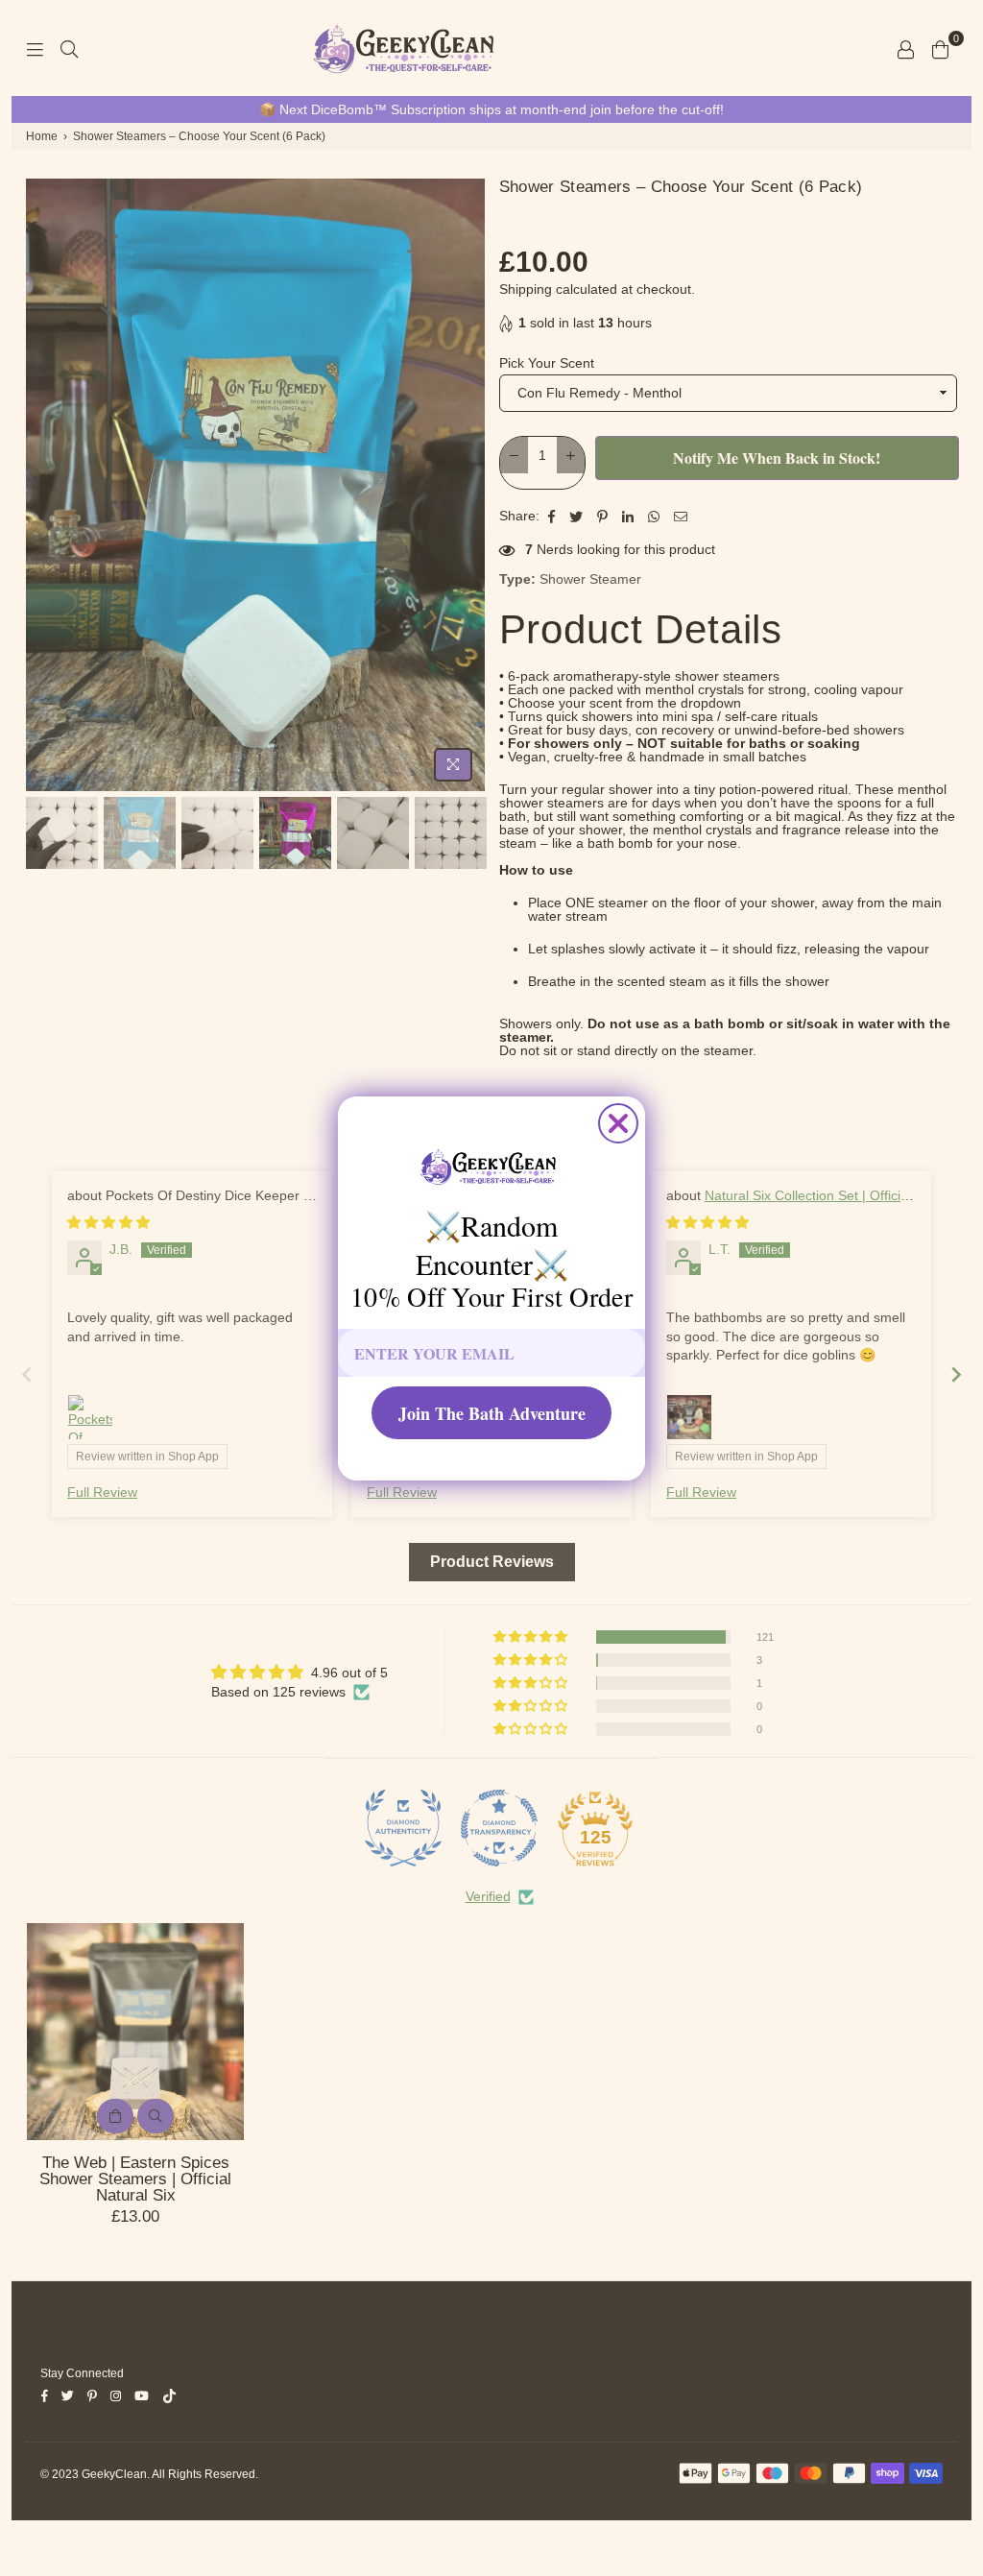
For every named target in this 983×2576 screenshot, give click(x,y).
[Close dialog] (618, 1123)
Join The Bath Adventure (492, 1413)
